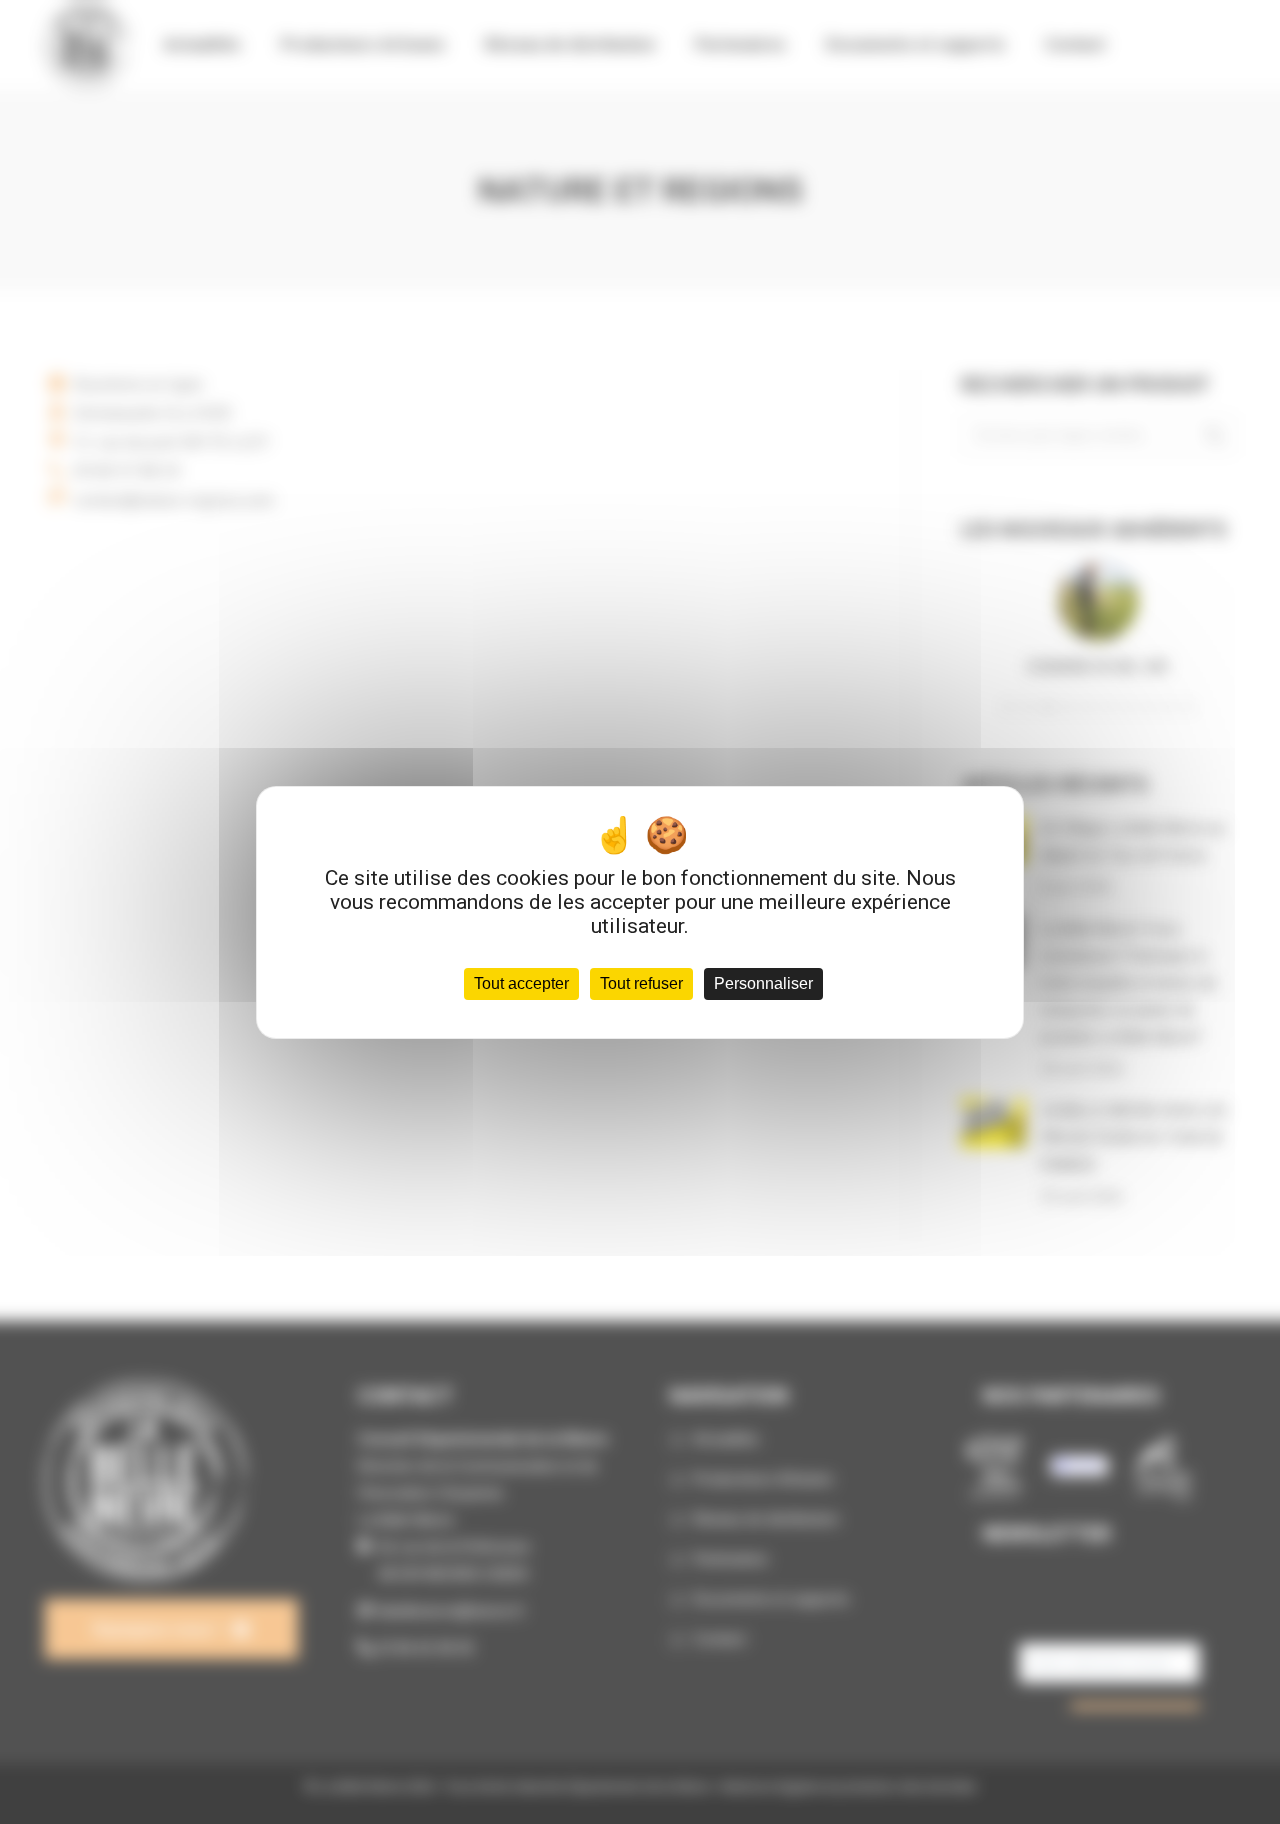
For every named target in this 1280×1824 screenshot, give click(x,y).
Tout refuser (641, 983)
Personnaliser (763, 983)
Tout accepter (521, 983)
